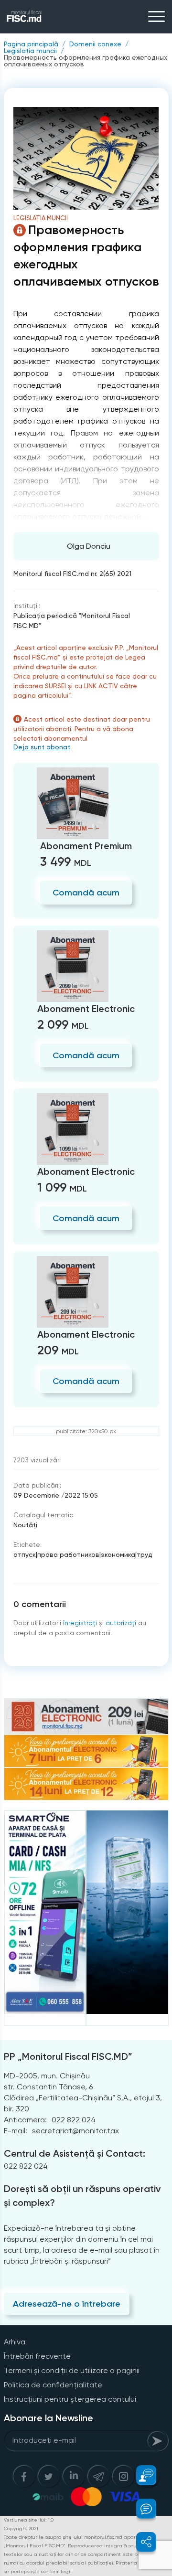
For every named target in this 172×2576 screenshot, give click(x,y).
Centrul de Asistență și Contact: (75, 2153)
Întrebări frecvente (37, 2356)
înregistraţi (80, 1623)
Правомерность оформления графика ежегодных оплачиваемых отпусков (86, 61)
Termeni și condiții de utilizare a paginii (72, 2370)
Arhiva (15, 2342)
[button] (141, 2475)
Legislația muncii (30, 51)
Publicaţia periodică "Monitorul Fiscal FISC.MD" (72, 621)
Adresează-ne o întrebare (67, 2304)
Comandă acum (86, 893)
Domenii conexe (95, 44)
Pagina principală (31, 44)
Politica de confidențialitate (53, 2385)
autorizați (121, 1623)
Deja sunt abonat (42, 747)
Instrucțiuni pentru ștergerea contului (70, 2399)
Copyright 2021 (21, 2528)
